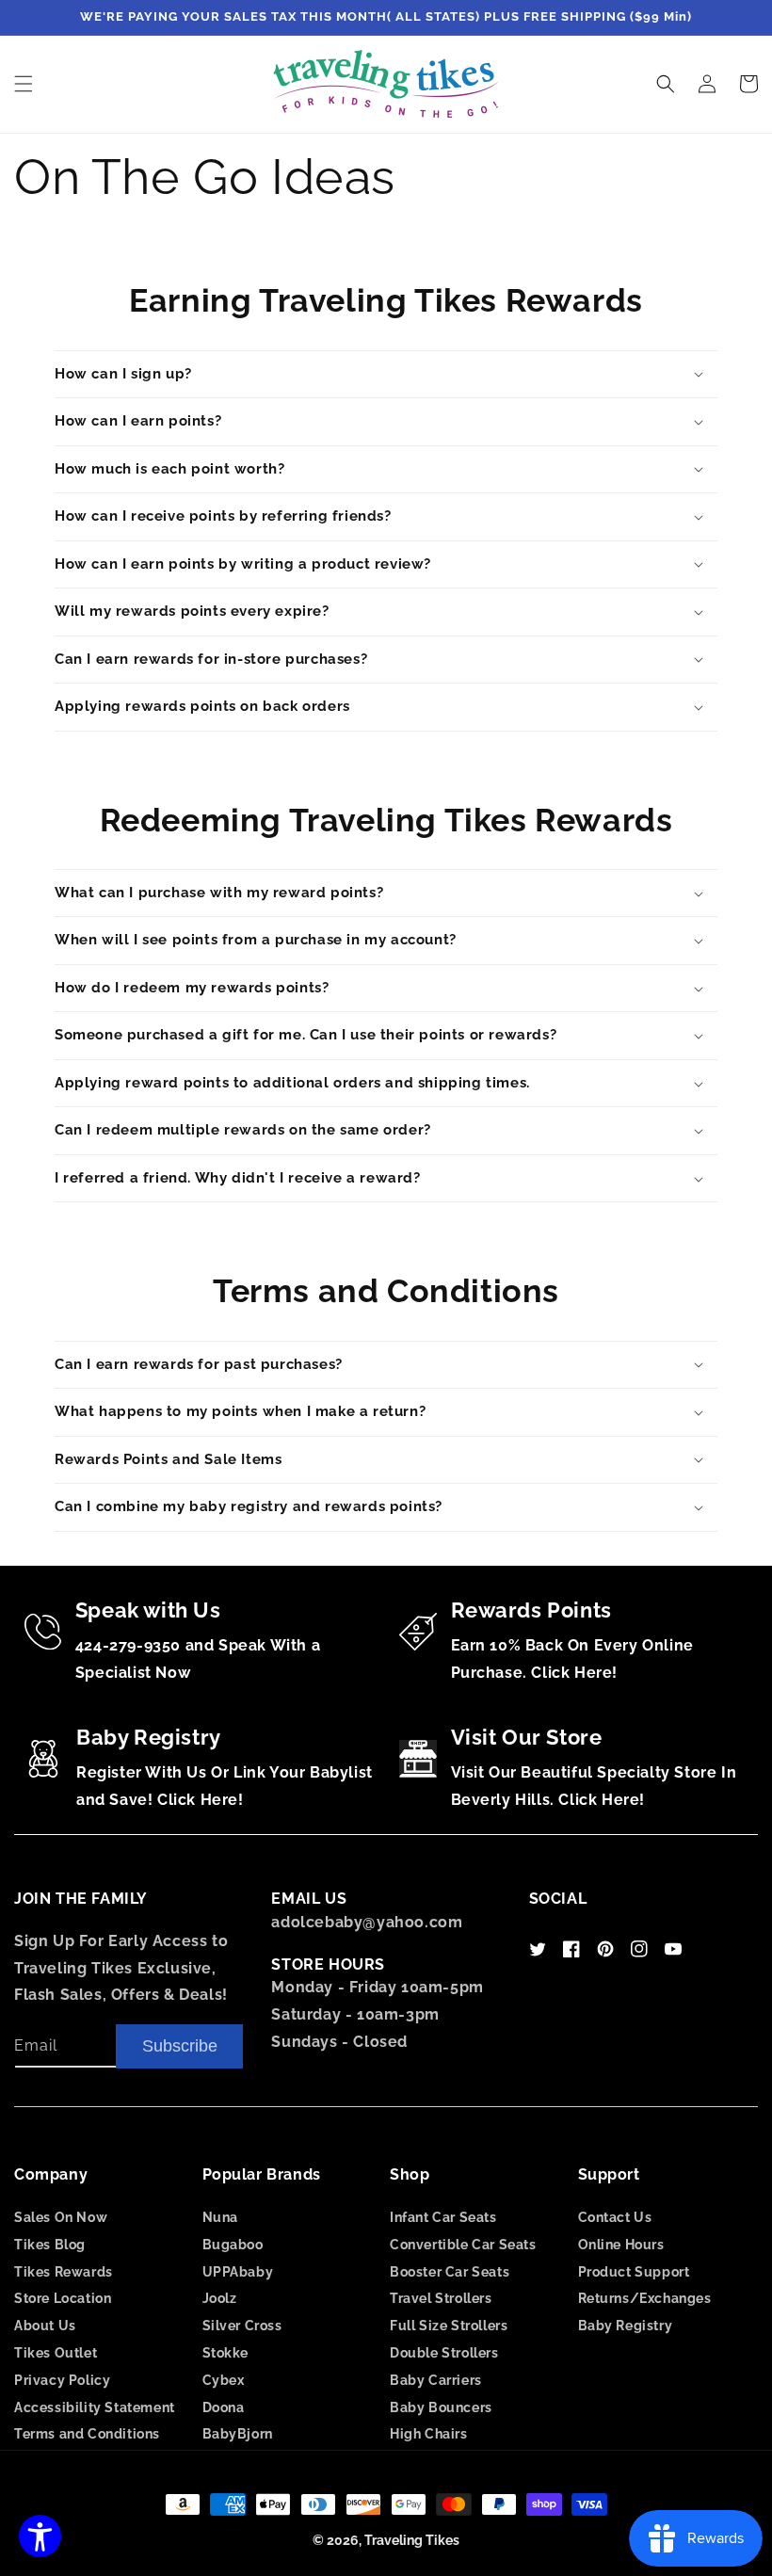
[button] (24, 84)
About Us (45, 2326)
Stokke (226, 2353)
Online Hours (621, 2245)
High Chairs (429, 2434)
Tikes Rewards (64, 2272)
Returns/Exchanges (645, 2298)
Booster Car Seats (450, 2272)
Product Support (634, 2272)
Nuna (220, 2217)
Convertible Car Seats (463, 2245)
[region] (386, 18)
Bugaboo (233, 2245)
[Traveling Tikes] (386, 84)
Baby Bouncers (441, 2407)
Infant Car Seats (443, 2217)
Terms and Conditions (87, 2434)
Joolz (220, 2298)
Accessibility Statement (95, 2407)
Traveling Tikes (412, 2540)
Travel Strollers (441, 2298)
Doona (224, 2407)
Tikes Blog (50, 2245)
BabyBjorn (238, 2434)
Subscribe (180, 2046)
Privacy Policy (62, 2380)
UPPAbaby (238, 2272)
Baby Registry (626, 2326)
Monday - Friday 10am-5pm (377, 1987)
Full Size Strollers (449, 2326)
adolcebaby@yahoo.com (367, 1922)
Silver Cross (242, 2326)
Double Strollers (444, 2353)
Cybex (224, 2380)
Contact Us (615, 2217)
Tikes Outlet (56, 2353)
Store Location (63, 2298)
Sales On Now (61, 2217)
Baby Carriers (436, 2380)
